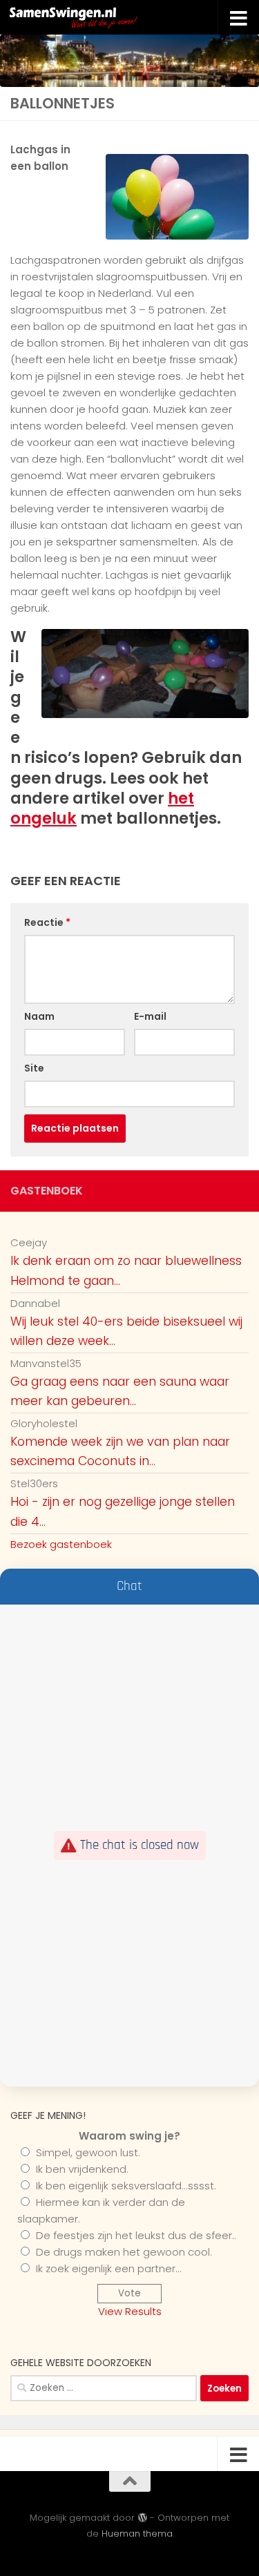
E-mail (150, 1016)
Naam (39, 1016)
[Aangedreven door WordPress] (142, 2518)
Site (34, 1068)
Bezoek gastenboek (61, 1544)
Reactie (47, 922)
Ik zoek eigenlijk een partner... (109, 2268)
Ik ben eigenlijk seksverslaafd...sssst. (126, 2186)
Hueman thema (137, 2534)
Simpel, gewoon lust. (88, 2152)
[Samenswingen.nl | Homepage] (102, 17)
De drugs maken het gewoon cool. (124, 2252)
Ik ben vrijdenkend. (82, 2169)
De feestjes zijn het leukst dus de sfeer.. (136, 2235)
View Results (130, 2311)
